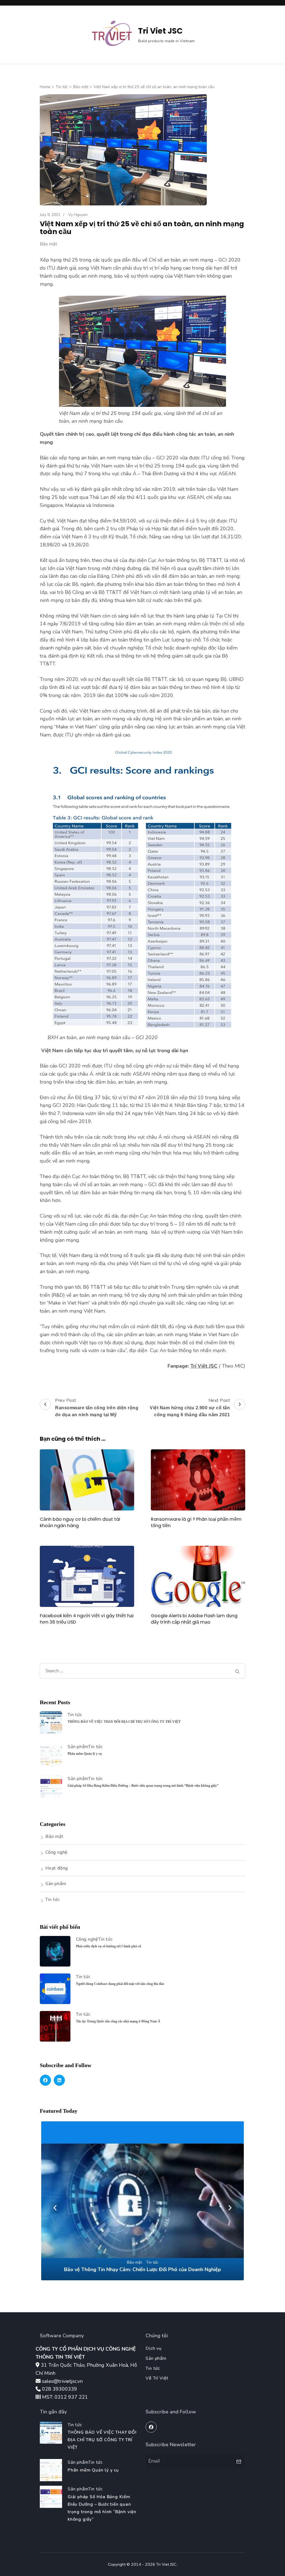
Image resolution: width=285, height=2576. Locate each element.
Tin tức (75, 1715)
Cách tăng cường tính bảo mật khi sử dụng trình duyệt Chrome (142, 2269)
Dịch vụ (154, 2348)
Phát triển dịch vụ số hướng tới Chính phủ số (109, 1946)
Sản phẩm (78, 1747)
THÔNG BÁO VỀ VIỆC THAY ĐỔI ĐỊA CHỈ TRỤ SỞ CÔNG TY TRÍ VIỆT (124, 1722)
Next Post (190, 1407)
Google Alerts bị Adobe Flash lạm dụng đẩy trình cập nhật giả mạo (194, 1619)
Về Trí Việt (157, 2378)
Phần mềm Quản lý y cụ (85, 1754)
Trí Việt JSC (204, 1366)
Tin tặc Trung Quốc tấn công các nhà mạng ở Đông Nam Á (118, 2021)
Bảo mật (48, 244)
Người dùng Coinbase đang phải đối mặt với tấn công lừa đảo (120, 1984)
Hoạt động (57, 1868)
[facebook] (45, 2080)
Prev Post (97, 1407)
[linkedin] (59, 2080)
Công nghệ (56, 1852)
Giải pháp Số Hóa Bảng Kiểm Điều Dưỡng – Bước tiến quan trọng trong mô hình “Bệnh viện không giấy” (143, 1786)
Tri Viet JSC (160, 31)
